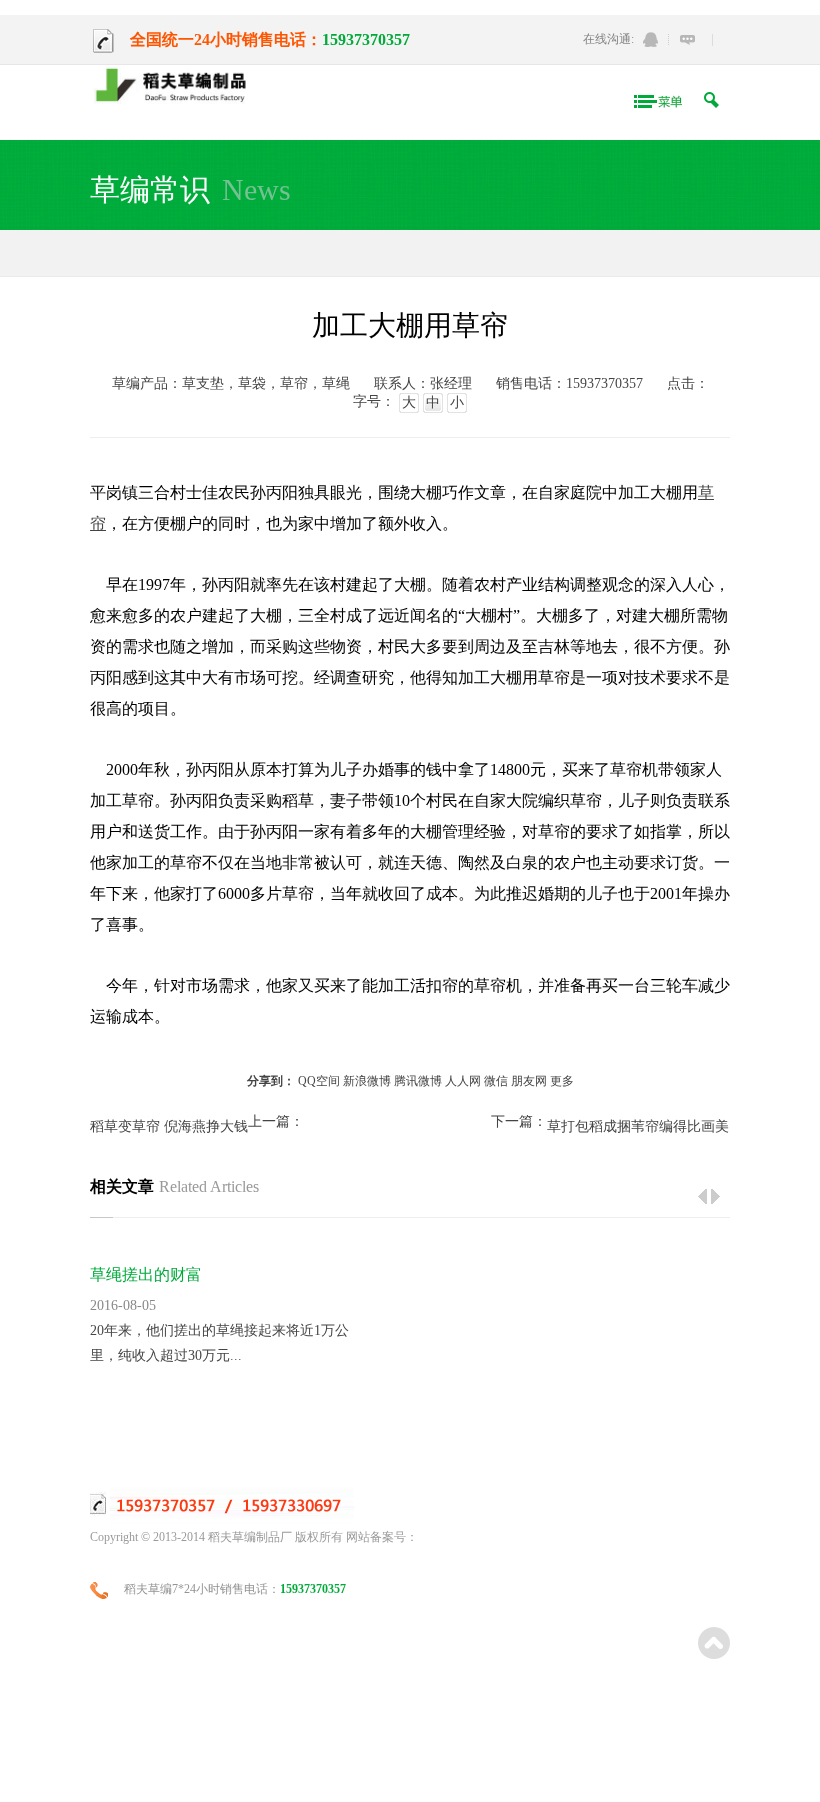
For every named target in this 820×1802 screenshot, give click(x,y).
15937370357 (366, 39)
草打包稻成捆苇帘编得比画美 (638, 1126)
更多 (562, 1081)
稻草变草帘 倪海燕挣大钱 (169, 1126)
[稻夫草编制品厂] (177, 86)
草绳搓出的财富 (146, 1274)
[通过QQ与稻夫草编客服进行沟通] (650, 39)
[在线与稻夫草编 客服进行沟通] (687, 39)
